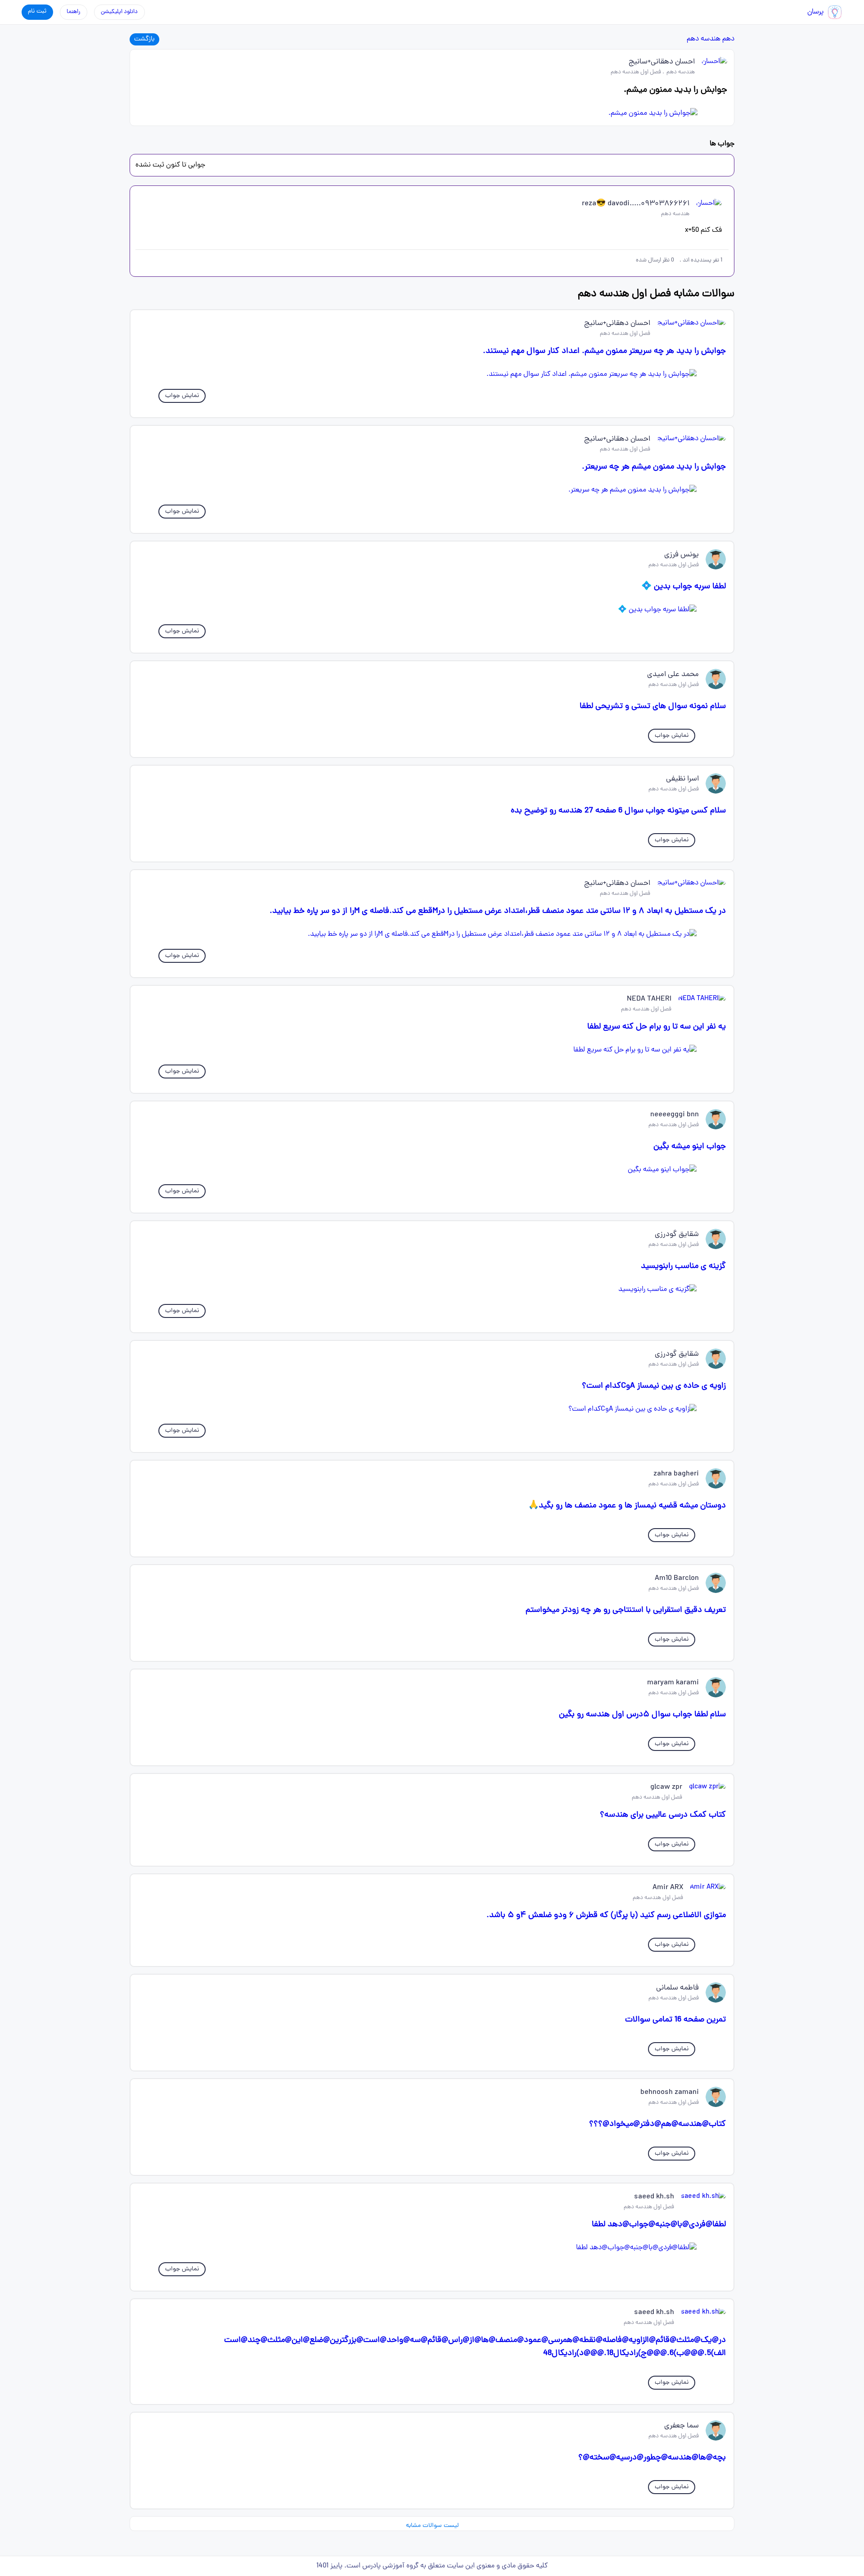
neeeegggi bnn (675, 1115)
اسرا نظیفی (682, 779)
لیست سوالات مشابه (432, 2526)
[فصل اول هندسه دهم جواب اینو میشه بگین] (432, 1170)
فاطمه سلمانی (677, 1988)
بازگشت (144, 39)
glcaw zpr (666, 1787)
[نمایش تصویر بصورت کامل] (432, 113)
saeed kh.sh (654, 2197)
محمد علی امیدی (673, 675)
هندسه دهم (704, 39)
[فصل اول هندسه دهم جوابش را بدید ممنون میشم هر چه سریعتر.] (432, 490)
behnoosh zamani (670, 2093)
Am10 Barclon (677, 1579)
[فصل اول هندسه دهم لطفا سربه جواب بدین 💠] (432, 610)
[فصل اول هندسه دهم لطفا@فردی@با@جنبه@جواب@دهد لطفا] (432, 2248)
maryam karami (673, 1683)
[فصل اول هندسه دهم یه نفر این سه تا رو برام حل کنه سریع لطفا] (432, 1050)
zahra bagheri (676, 1474)
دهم (728, 39)
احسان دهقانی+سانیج (662, 62)
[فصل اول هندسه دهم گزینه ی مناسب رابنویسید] (432, 1290)
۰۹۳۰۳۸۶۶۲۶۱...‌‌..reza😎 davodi (636, 204)
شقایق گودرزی (677, 1235)
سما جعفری (682, 2426)
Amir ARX (668, 1888)
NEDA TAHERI (649, 999)
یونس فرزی (682, 555)
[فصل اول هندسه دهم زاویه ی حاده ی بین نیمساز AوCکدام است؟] (432, 1409)
